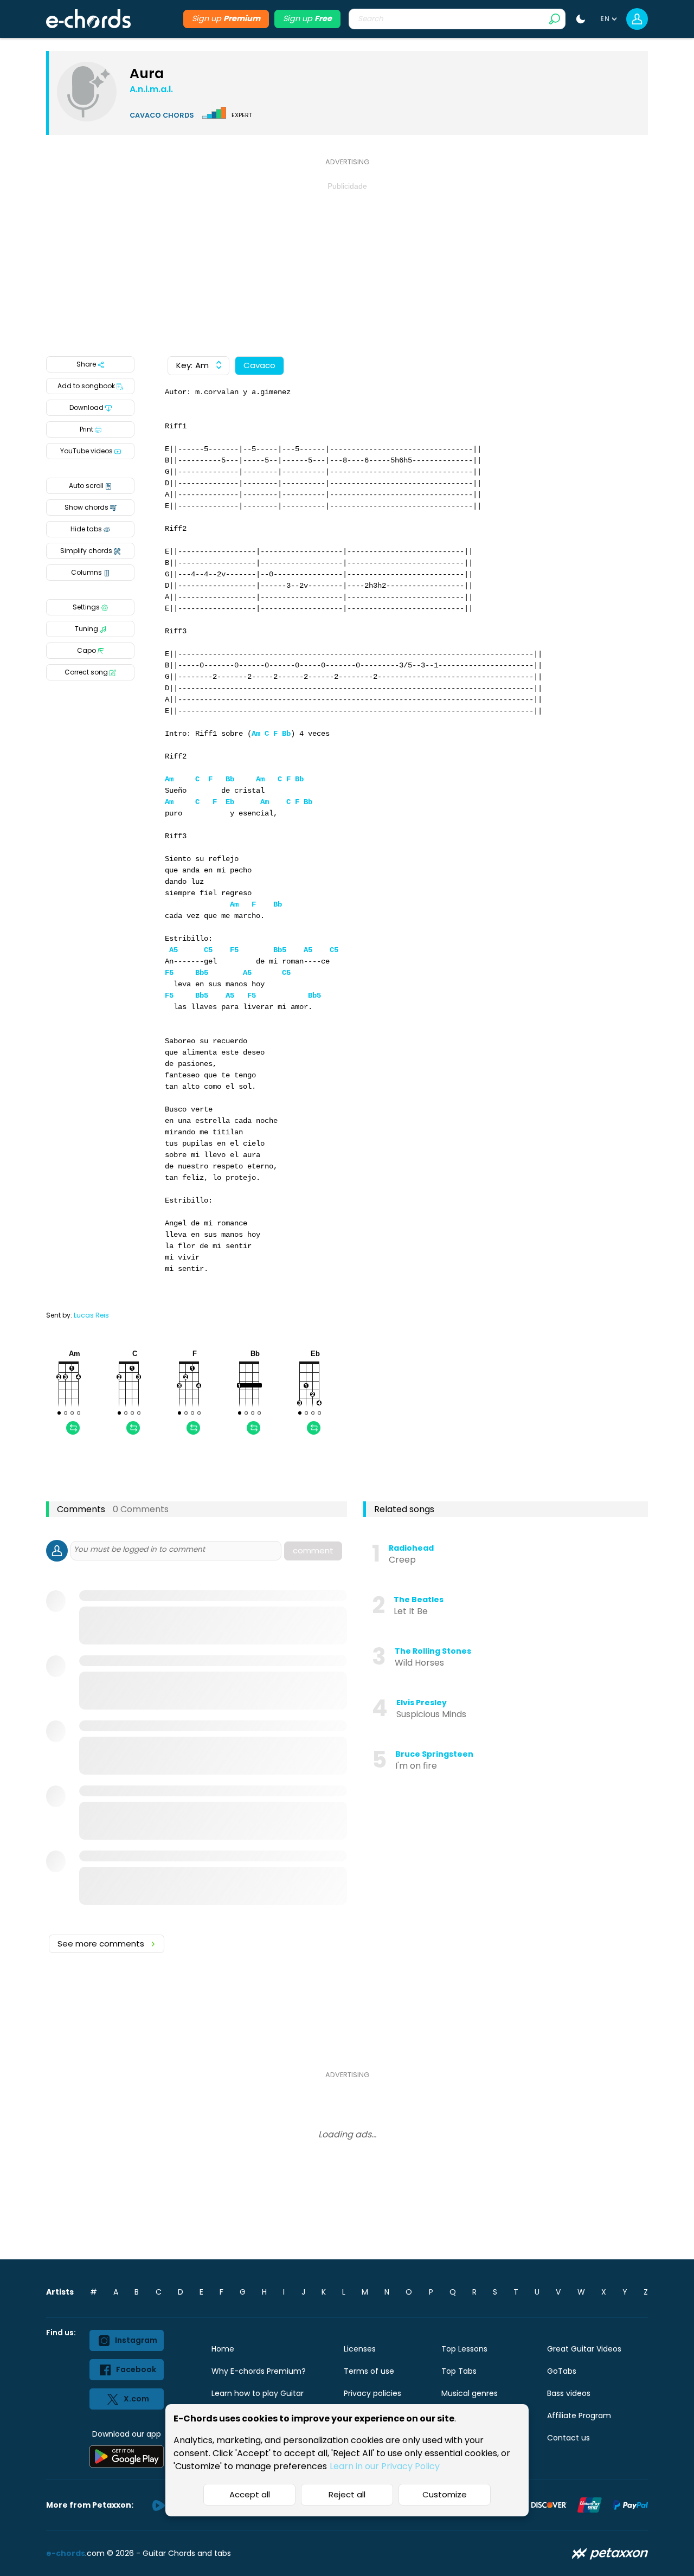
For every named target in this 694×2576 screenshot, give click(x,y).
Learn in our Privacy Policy (385, 2466)
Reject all (347, 2494)
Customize (445, 2494)
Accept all (250, 2494)
